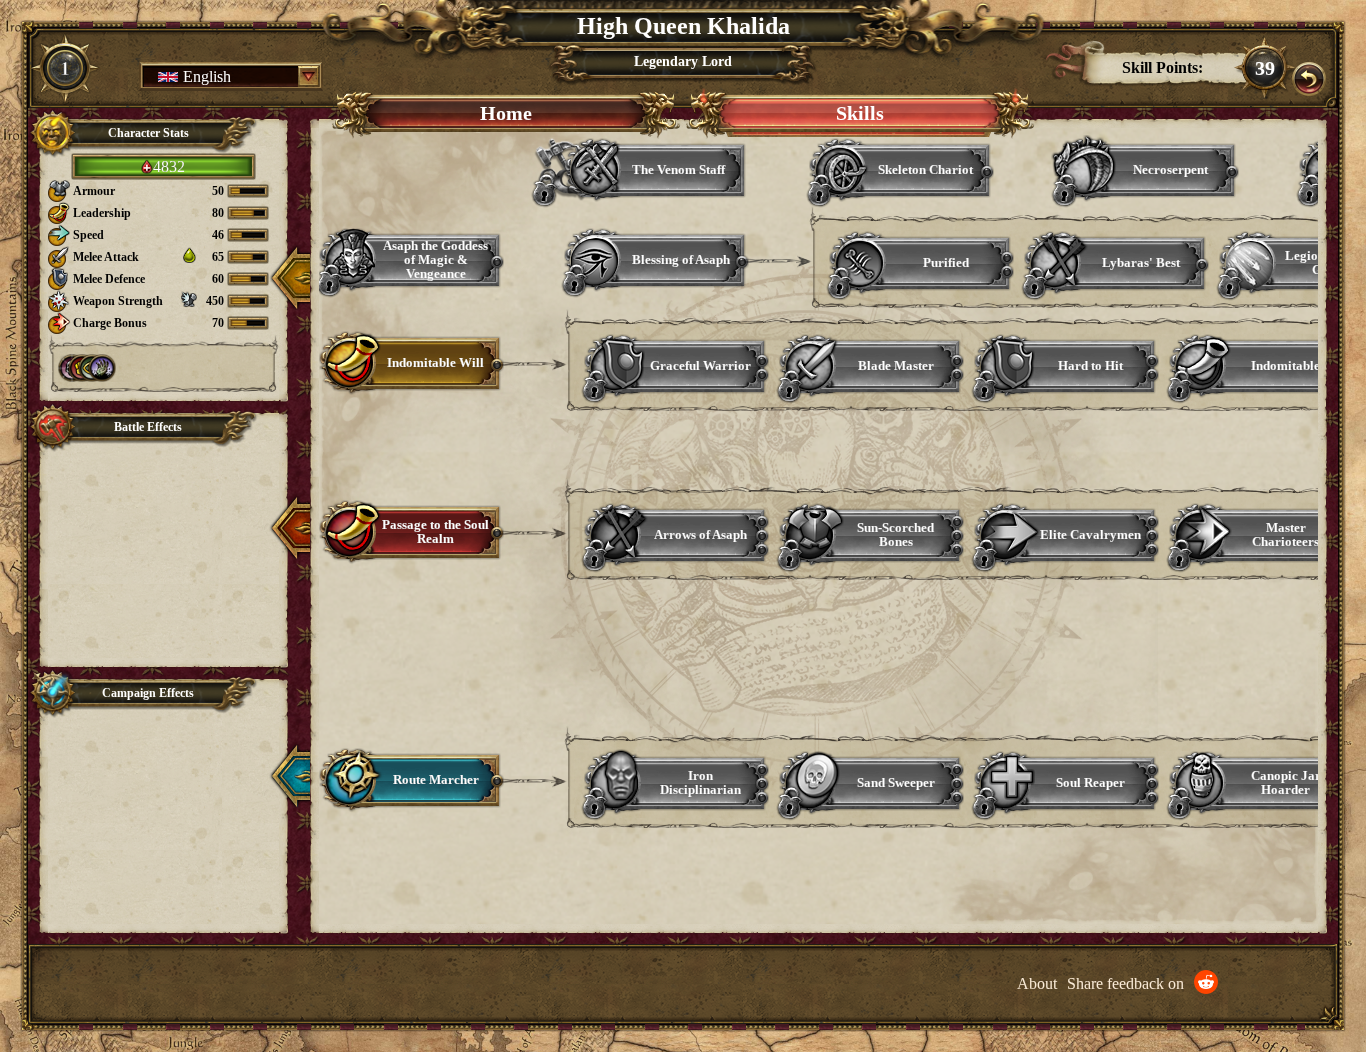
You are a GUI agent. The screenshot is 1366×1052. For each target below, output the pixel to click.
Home (506, 113)
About (1037, 983)
